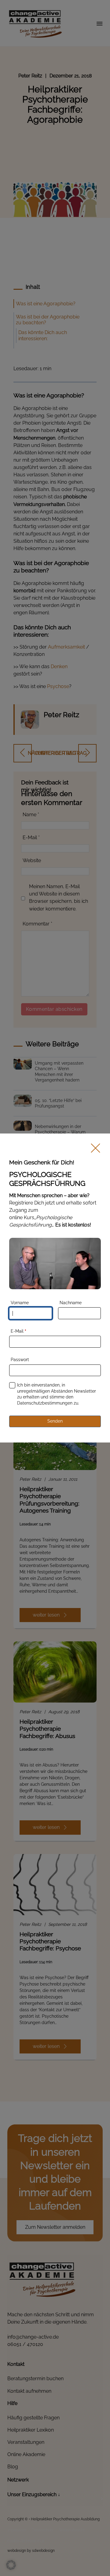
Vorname (20, 1303)
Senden (55, 1421)
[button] (11, 2565)
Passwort (20, 1360)
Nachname (71, 1303)
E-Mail (18, 1331)
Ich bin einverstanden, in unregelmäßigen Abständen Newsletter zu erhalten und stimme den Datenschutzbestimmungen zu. (57, 1394)
